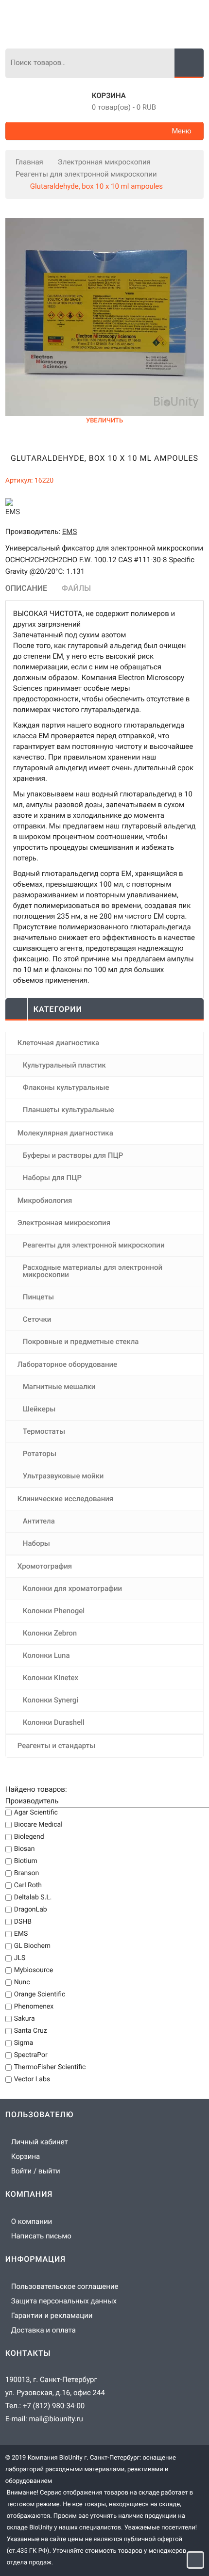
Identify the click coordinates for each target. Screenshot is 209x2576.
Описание (26, 588)
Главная (29, 162)
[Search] (189, 63)
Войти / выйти (36, 2171)
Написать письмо (41, 2236)
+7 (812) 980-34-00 (54, 2406)
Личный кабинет (40, 2142)
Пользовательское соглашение (65, 2286)
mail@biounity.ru (56, 2419)
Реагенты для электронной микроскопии (86, 174)
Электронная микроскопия (104, 162)
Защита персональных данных (64, 2301)
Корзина (109, 96)
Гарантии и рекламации (52, 2316)
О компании (32, 2221)
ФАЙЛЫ (76, 588)
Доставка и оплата (44, 2330)
